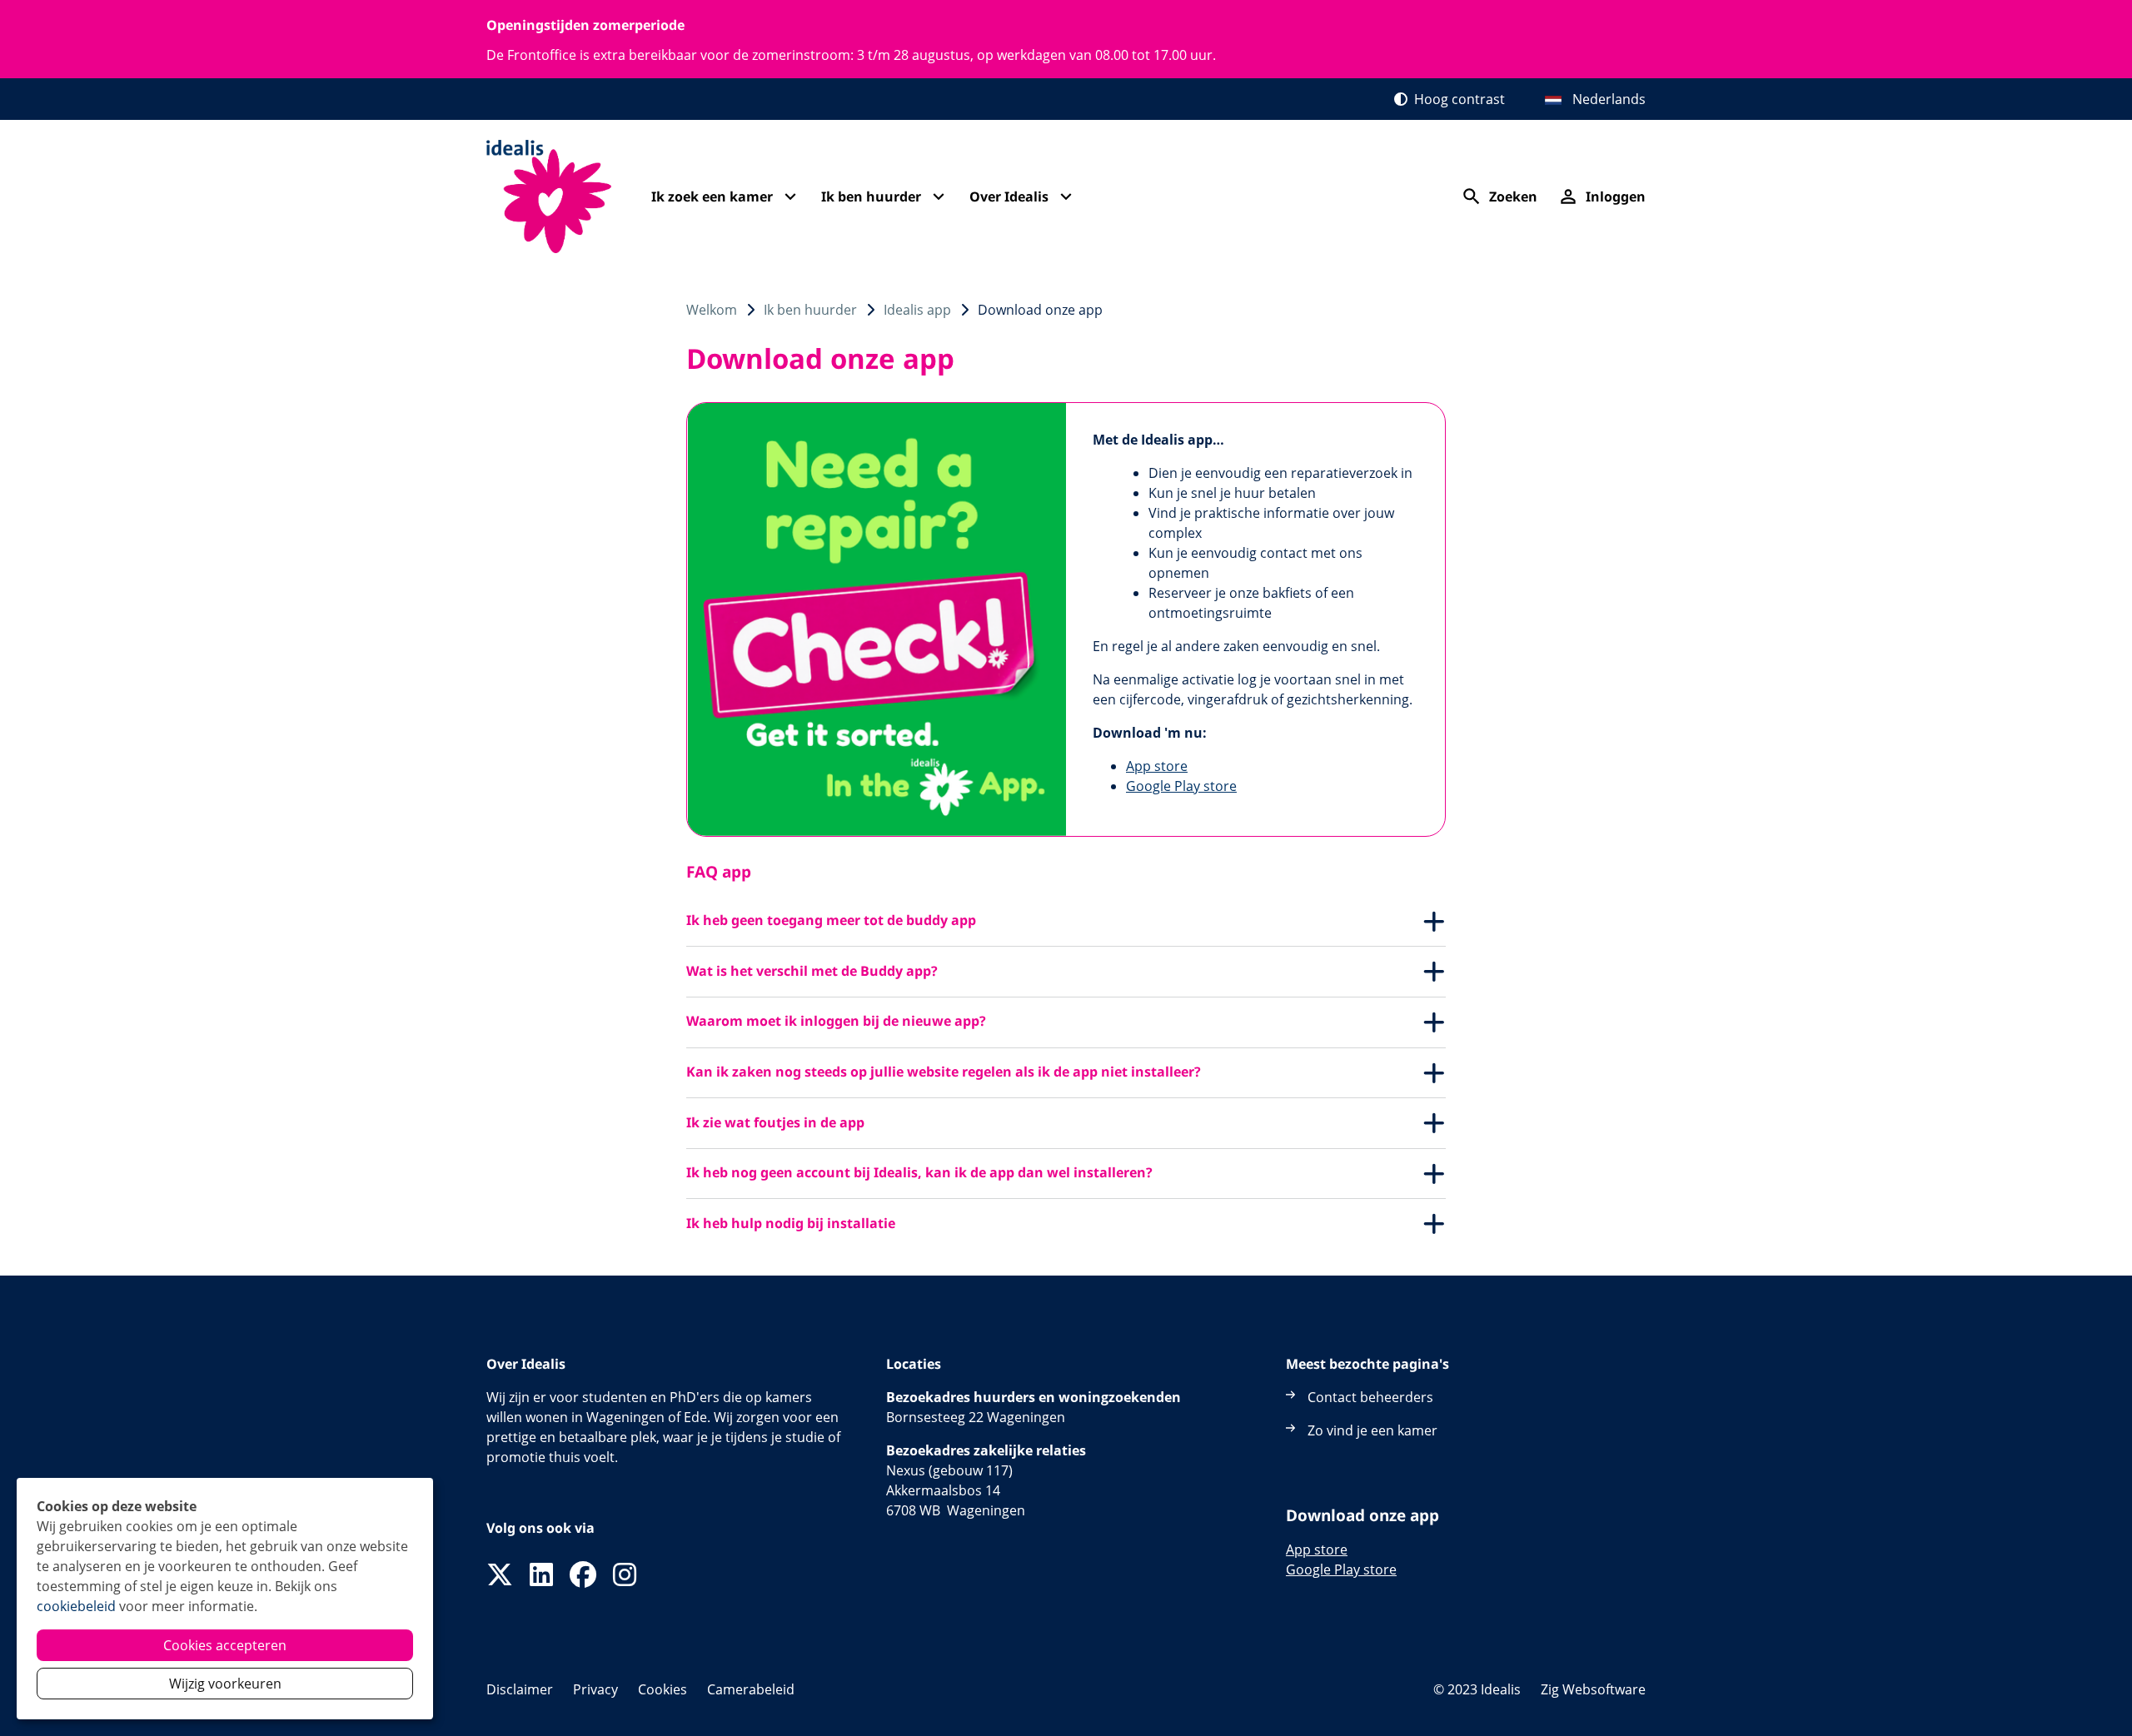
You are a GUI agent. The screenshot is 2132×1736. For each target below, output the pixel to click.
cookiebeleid (76, 1606)
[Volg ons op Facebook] (583, 1575)
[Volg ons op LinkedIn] (541, 1575)
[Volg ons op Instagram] (625, 1575)
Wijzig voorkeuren (225, 1684)
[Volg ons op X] (500, 1575)
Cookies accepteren (225, 1645)
